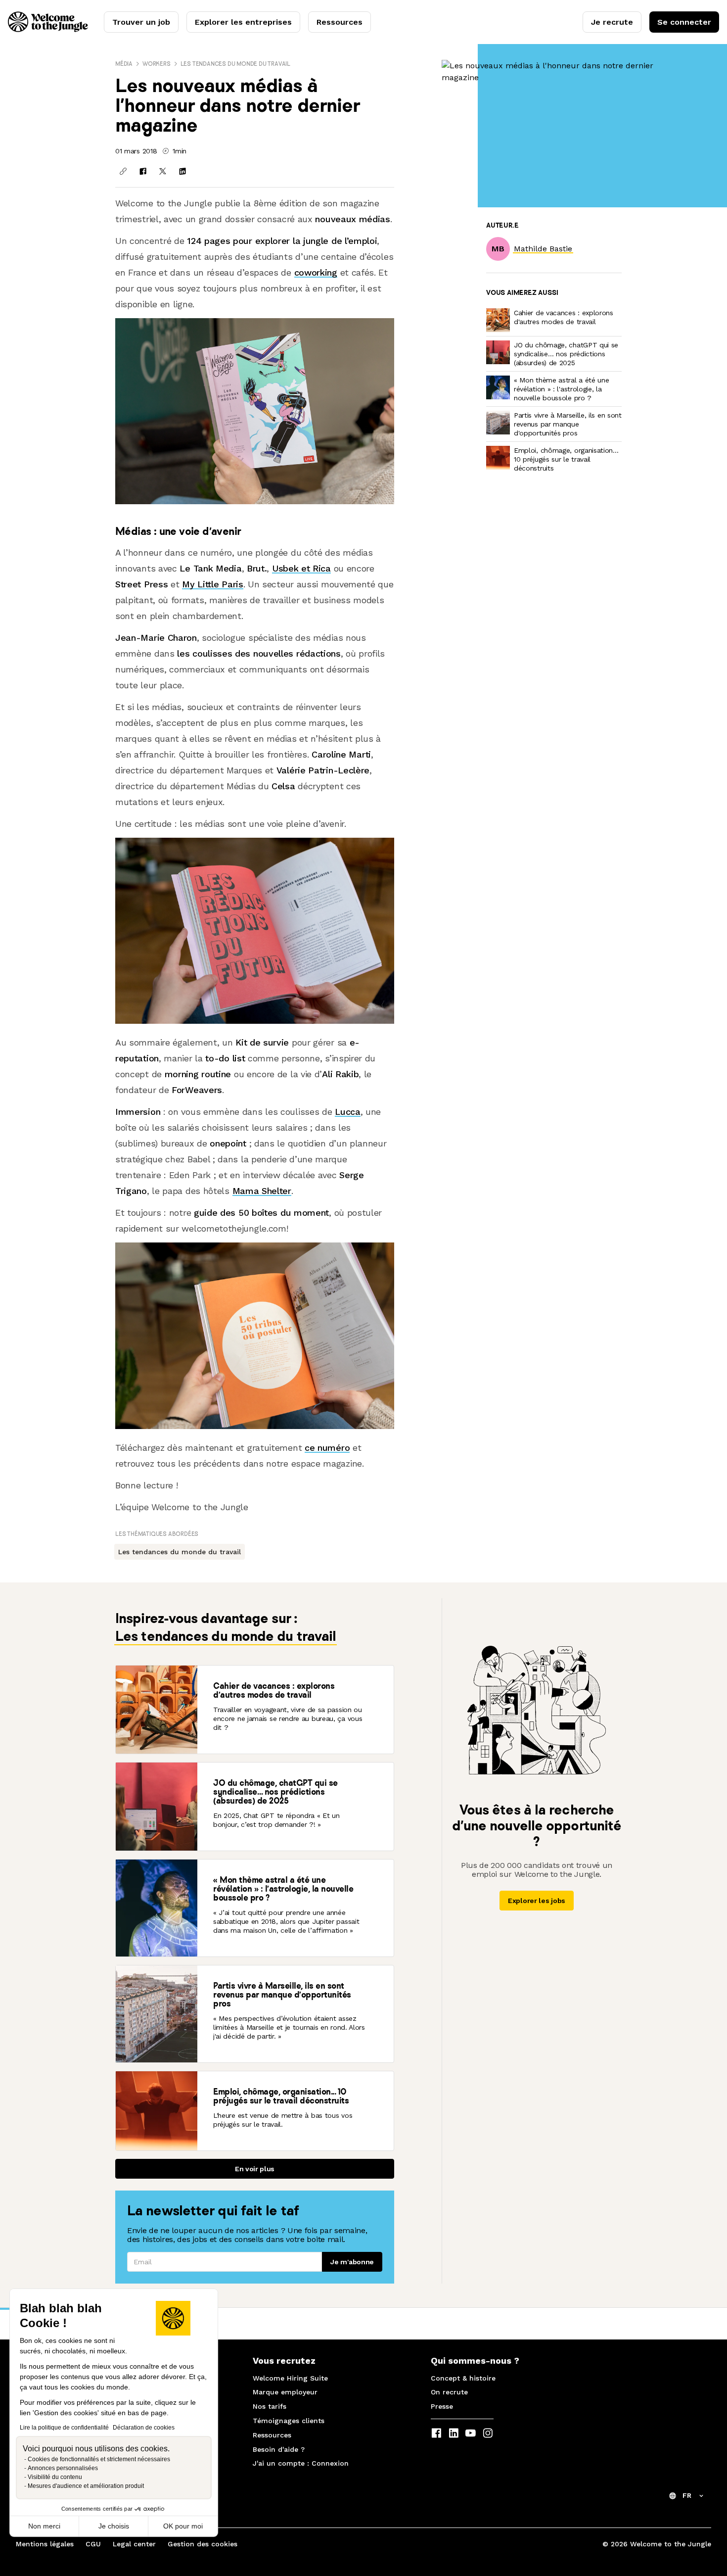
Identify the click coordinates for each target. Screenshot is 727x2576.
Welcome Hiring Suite (290, 2378)
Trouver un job (141, 22)
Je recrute (612, 22)
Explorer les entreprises (243, 22)
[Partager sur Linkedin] (182, 171)
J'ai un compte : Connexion (301, 2463)
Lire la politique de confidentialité (64, 2428)
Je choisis (114, 2526)
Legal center (134, 2544)
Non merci (44, 2526)
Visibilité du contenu (55, 2477)
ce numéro (327, 1448)
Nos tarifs (270, 2406)
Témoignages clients (289, 2421)
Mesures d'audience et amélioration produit (86, 2486)
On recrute (449, 2392)
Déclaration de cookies (144, 2428)
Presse (442, 2406)
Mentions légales (45, 2544)
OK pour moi (183, 2526)
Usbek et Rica (301, 568)
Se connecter (684, 22)
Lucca (347, 1112)
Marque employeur (285, 2392)
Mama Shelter (262, 1191)
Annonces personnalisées (63, 2468)
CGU (93, 2544)
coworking (316, 272)
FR (687, 2495)
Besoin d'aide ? (279, 2449)
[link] (543, 249)
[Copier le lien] (123, 171)
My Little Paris (212, 584)
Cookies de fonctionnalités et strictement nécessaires (99, 2459)
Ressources (340, 22)
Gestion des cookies (203, 2544)
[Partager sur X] (163, 171)
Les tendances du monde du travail (235, 64)
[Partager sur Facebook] (143, 171)
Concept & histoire (463, 2378)
